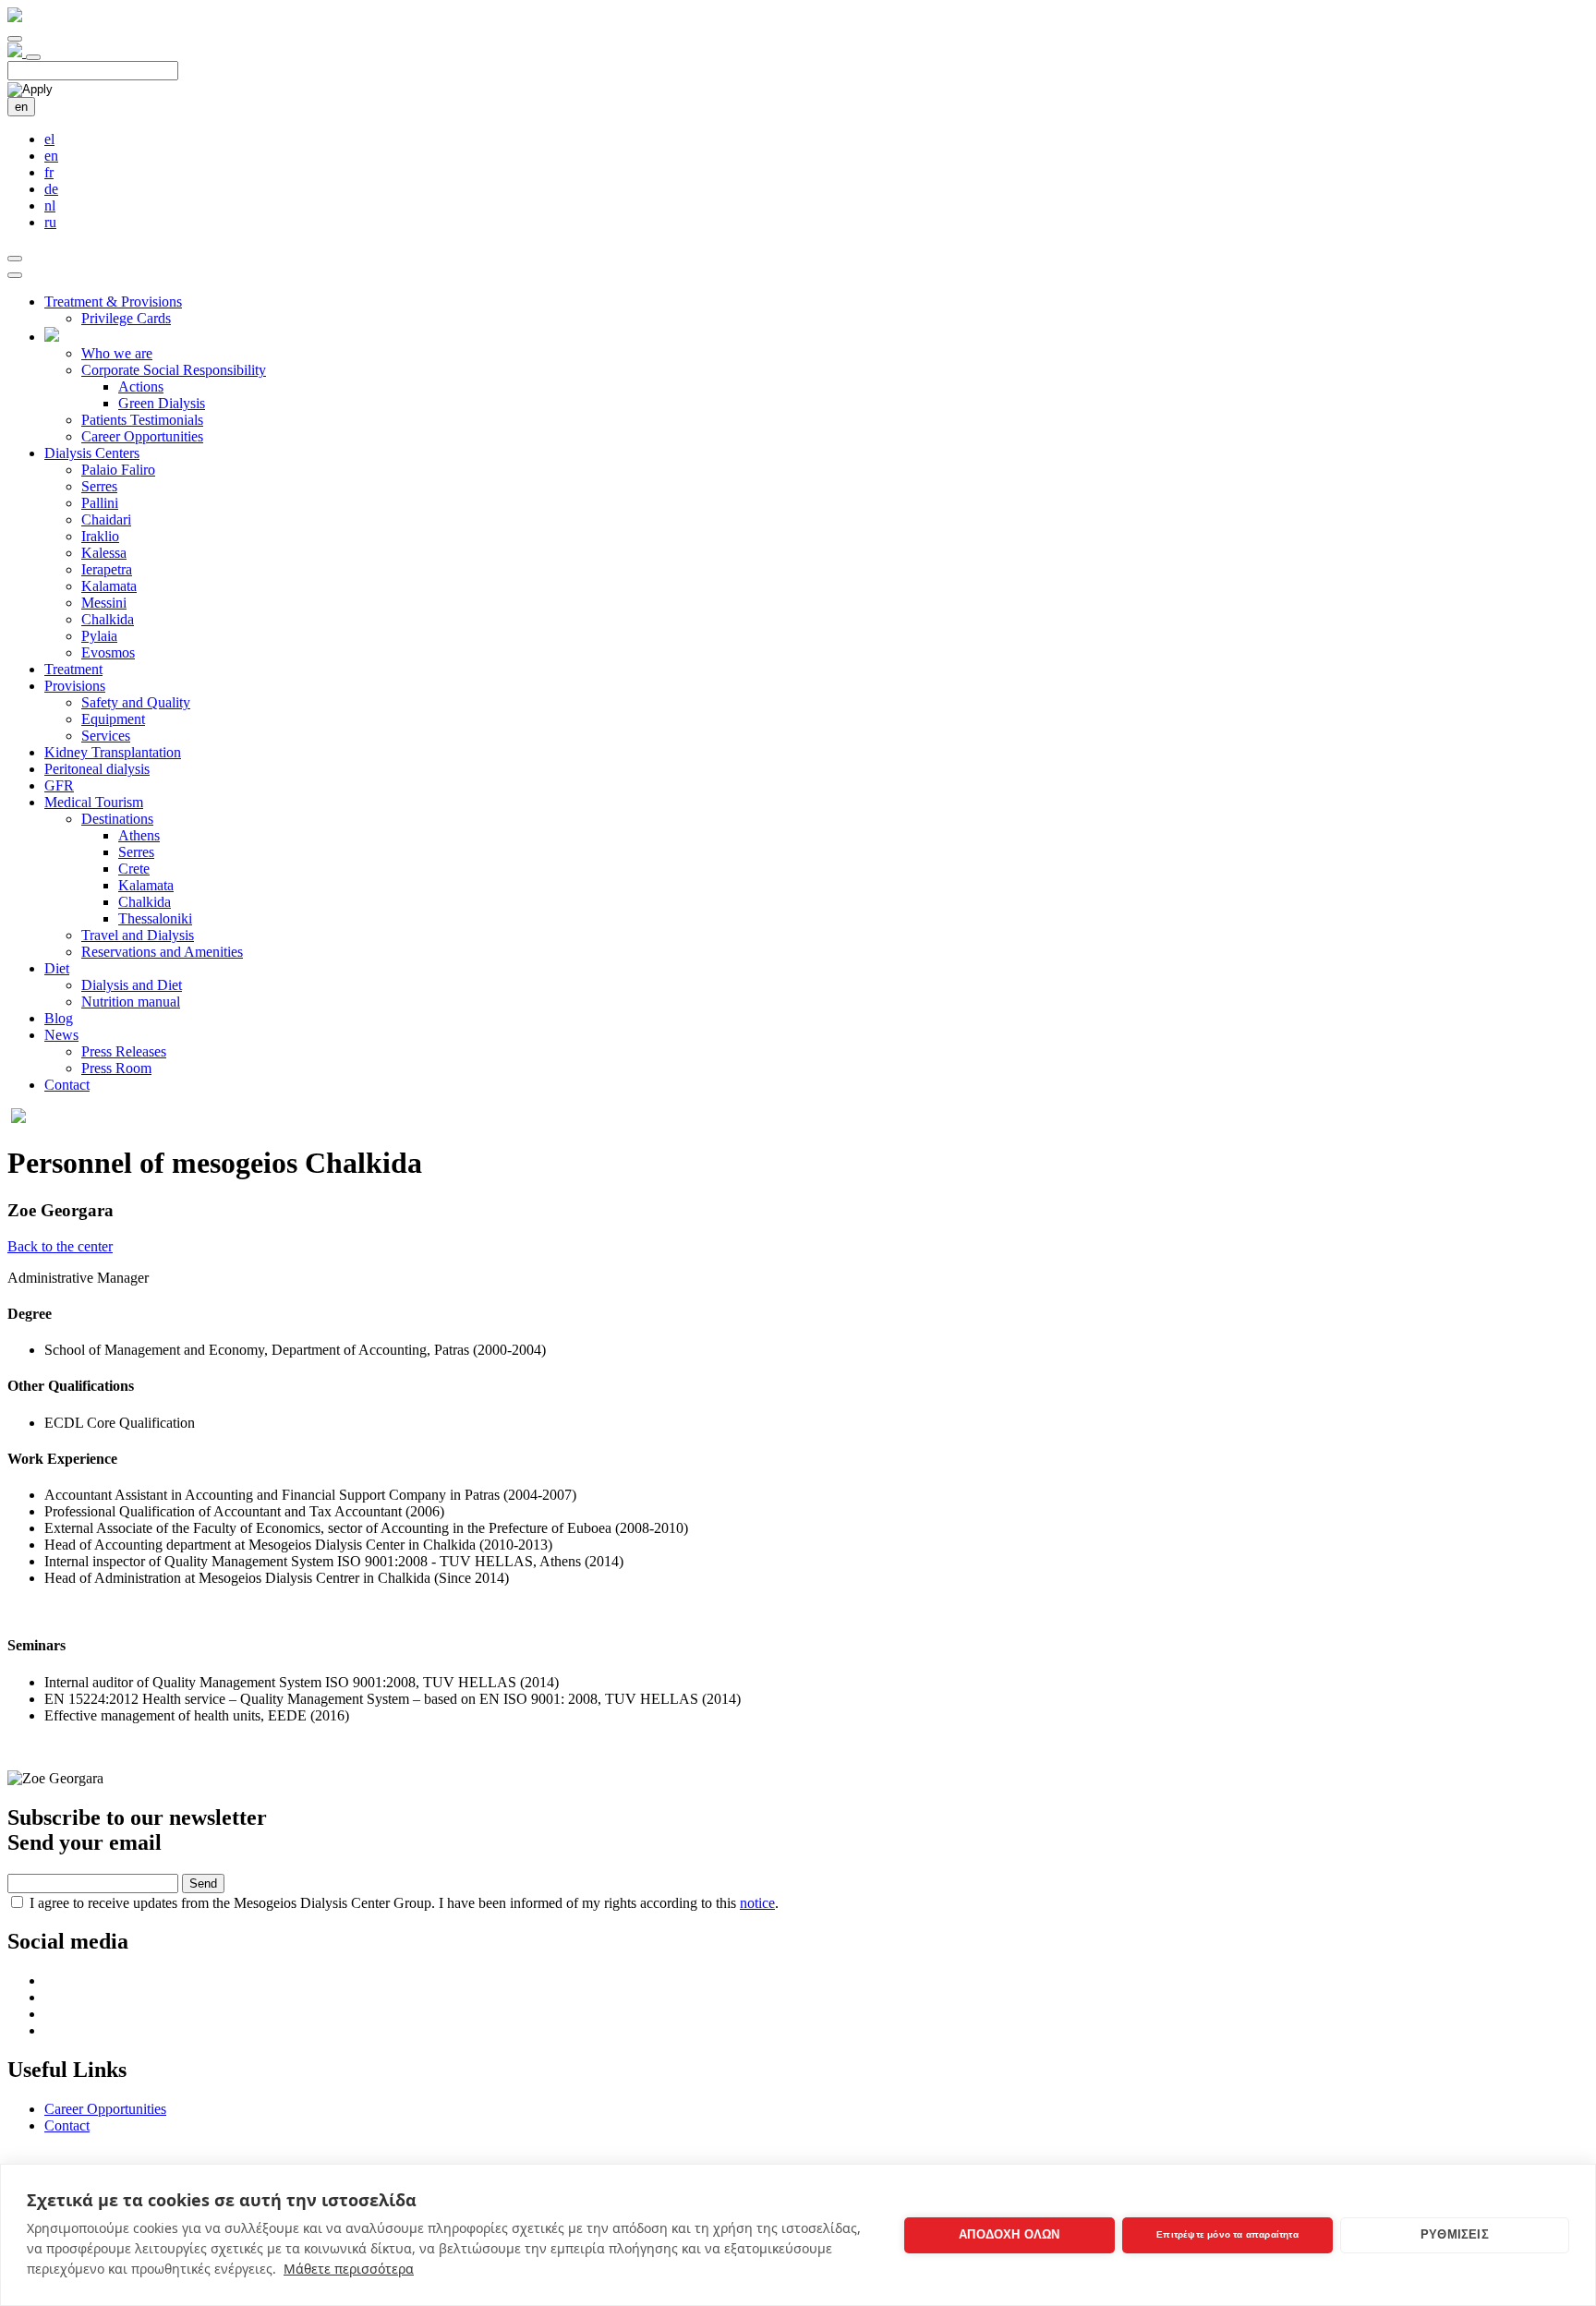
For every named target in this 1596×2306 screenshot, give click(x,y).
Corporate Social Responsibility (174, 370)
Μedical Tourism (94, 802)
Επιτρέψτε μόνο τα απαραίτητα (1227, 2234)
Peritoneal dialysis (97, 769)
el (49, 139)
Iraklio (100, 536)
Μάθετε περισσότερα (349, 2269)
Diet (57, 968)
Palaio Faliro (118, 470)
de (51, 189)
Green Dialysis (162, 403)
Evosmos (108, 652)
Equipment (113, 719)
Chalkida (108, 619)
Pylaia (99, 636)
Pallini (100, 503)
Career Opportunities (142, 436)
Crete (134, 869)
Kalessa (104, 553)
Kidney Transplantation (113, 752)
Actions (141, 386)
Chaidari (106, 519)
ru (50, 222)
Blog (59, 1018)
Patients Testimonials (142, 420)
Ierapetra (107, 569)
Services (106, 736)
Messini (104, 603)
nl (50, 205)
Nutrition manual (131, 1002)
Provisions (75, 686)
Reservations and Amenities (162, 952)
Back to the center (60, 1246)
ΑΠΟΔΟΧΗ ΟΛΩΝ (1009, 2234)
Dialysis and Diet (132, 985)
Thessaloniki (155, 918)
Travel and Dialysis (138, 935)
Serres (99, 486)
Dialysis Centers (92, 453)
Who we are (117, 353)
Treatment (73, 669)
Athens (139, 835)
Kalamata (109, 586)
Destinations (117, 819)
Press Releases (124, 1051)
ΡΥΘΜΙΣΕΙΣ (1455, 2234)
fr (49, 172)
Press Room (116, 1068)
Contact (67, 1085)
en (21, 107)
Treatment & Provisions (113, 302)
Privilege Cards (126, 318)
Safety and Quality (136, 702)
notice (757, 1903)
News (61, 1035)
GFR (59, 785)
